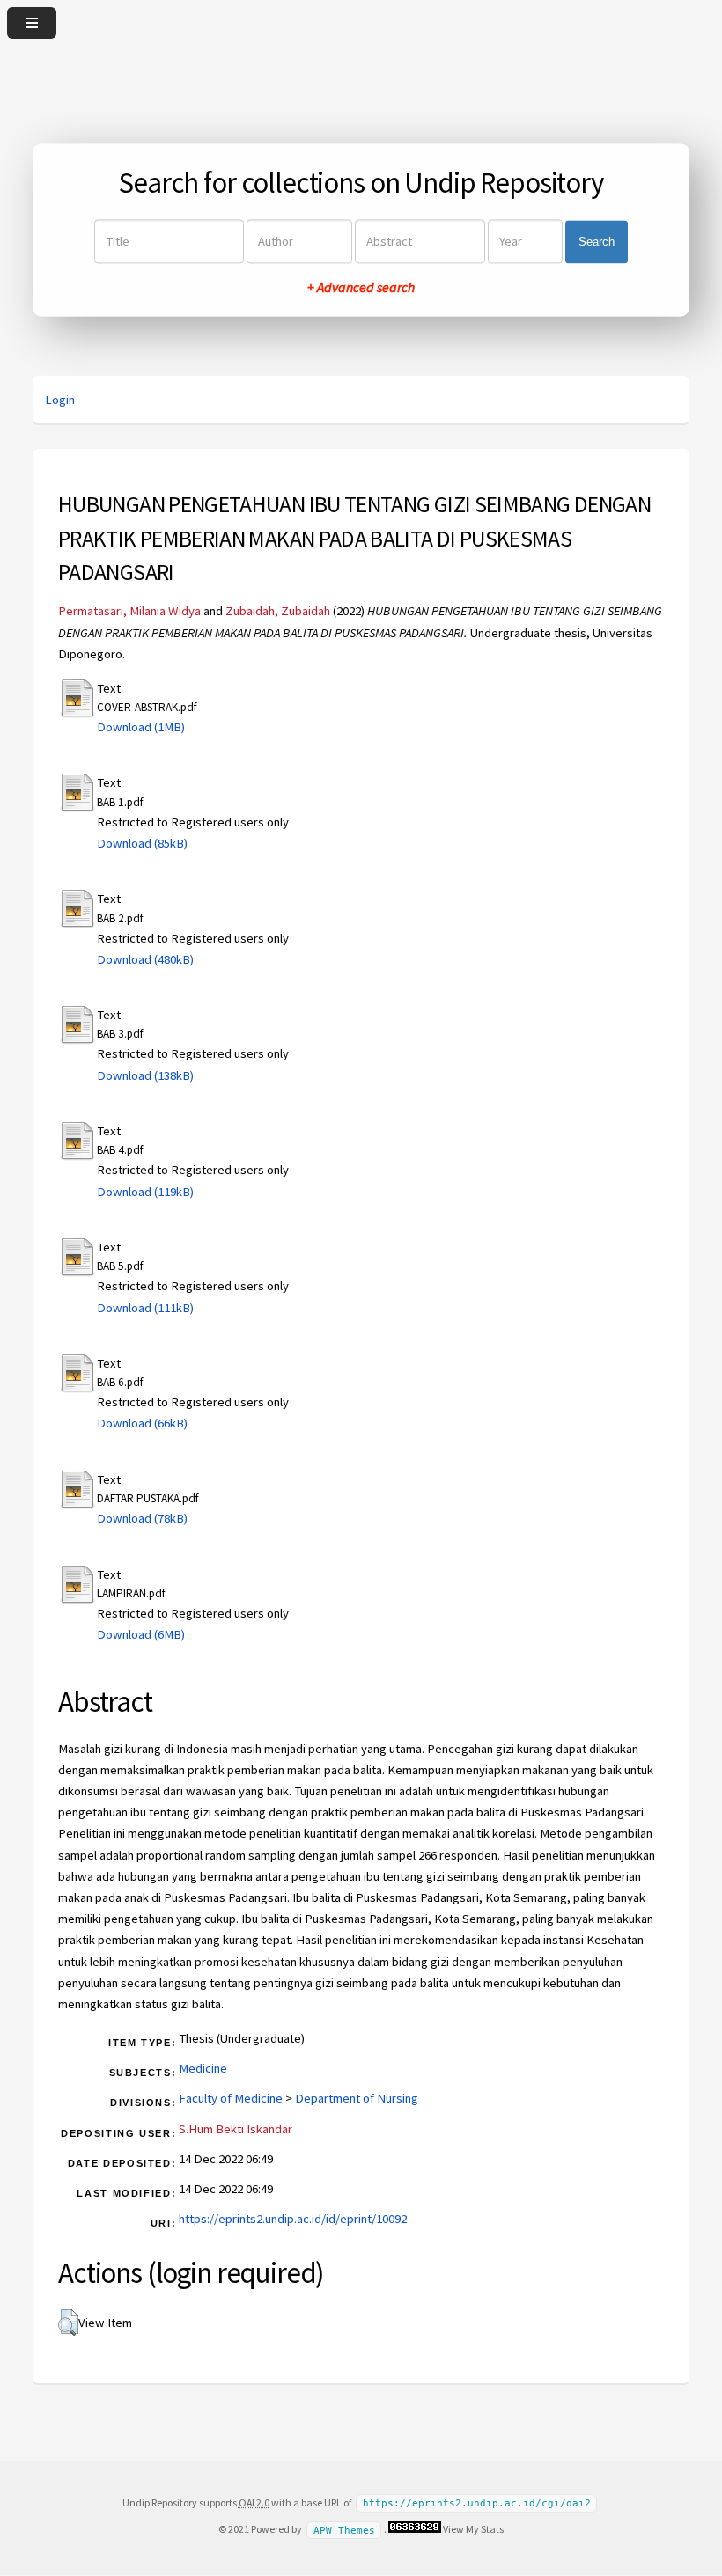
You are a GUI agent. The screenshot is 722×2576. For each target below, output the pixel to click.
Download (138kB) (145, 1075)
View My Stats (473, 2529)
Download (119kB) (145, 1192)
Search (597, 242)
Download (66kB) (142, 1423)
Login (60, 400)
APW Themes (344, 2530)
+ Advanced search (361, 288)
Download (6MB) (141, 1634)
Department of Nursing (357, 2098)
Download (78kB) (142, 1518)
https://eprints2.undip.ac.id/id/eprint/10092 (293, 2219)
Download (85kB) (142, 843)
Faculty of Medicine (231, 2098)
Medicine (203, 2068)
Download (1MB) (141, 727)
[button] (68, 2323)
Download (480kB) (145, 959)
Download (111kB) (145, 1308)
